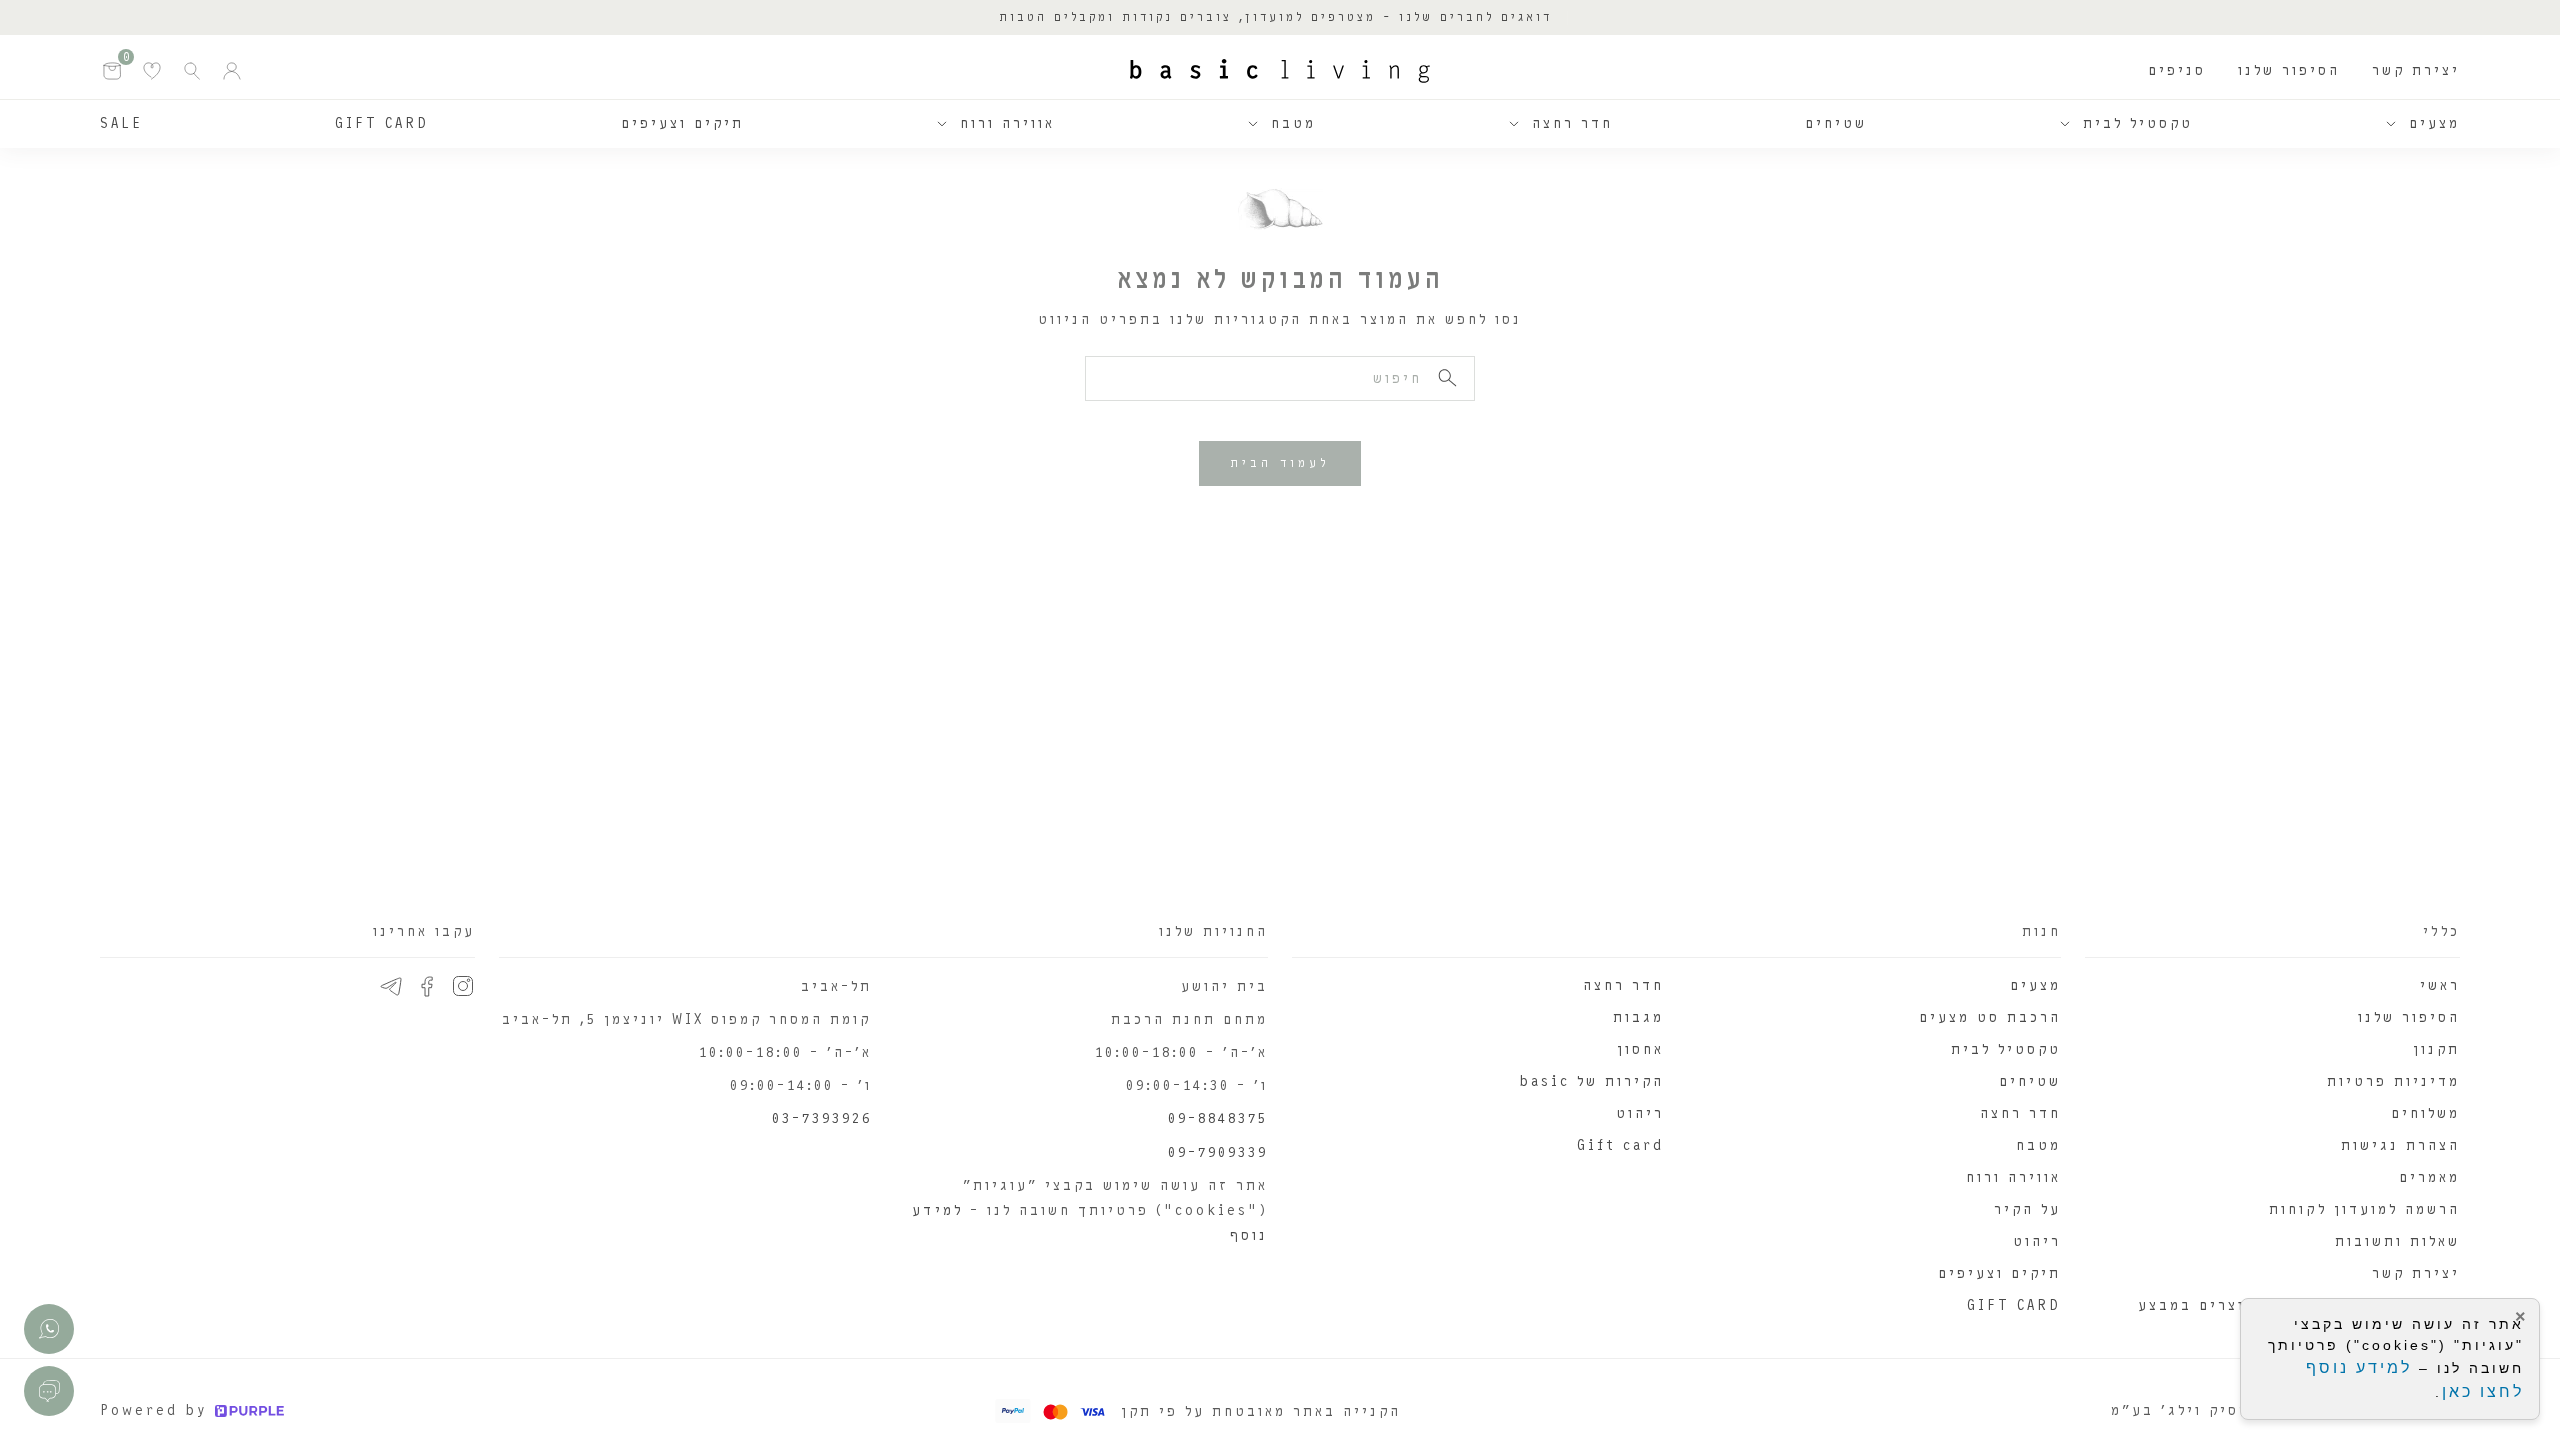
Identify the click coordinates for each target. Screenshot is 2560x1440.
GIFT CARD (382, 123)
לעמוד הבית (1280, 463)
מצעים (2434, 123)
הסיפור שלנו (2289, 70)
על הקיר (2027, 1209)
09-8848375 (1218, 1118)
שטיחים (1836, 123)
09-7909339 (1218, 1152)
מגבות (1638, 1017)
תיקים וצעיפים (682, 123)
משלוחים (2425, 1113)
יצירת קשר (2416, 70)
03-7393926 (822, 1118)
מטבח (1293, 123)
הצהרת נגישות (2400, 1145)
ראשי (2440, 985)
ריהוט (2037, 1241)
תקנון (2436, 1049)
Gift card (1620, 1145)
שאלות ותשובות (2397, 1241)
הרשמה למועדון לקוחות (2364, 1209)
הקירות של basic (1591, 1081)
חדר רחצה (1572, 123)
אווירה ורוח (1007, 123)
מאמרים (2429, 1177)
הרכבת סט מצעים (1990, 1017)
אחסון (1640, 1049)
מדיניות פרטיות (2393, 1081)
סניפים (2177, 70)
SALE (121, 123)
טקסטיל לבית (2138, 123)
